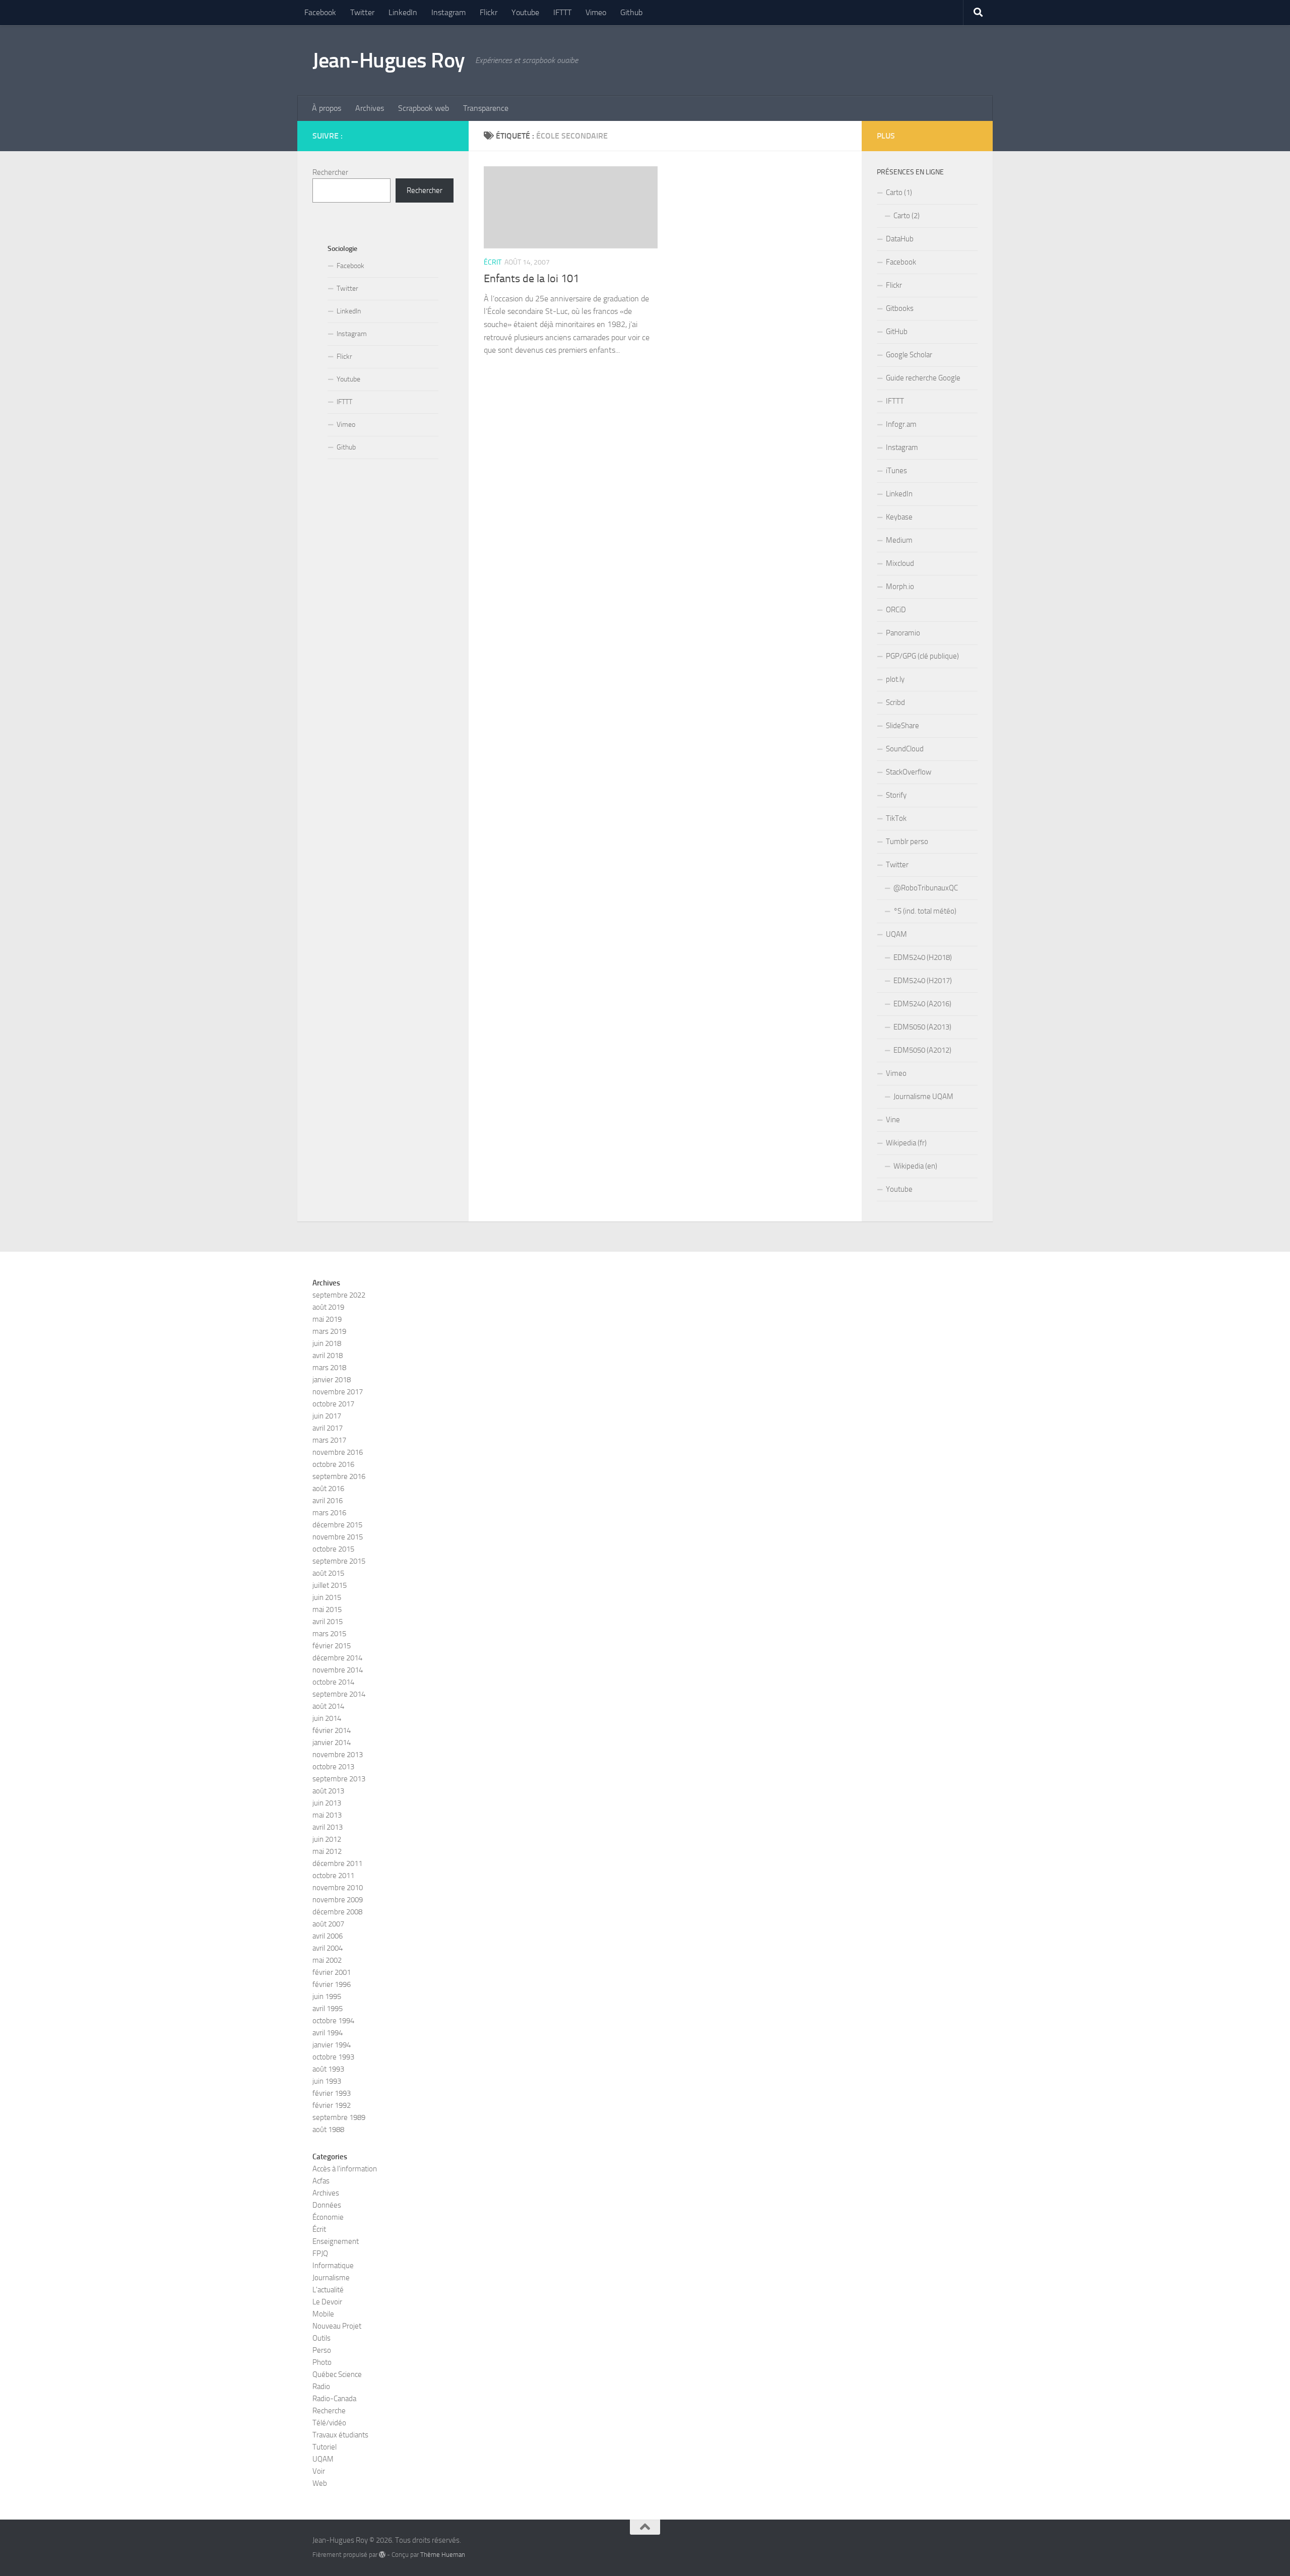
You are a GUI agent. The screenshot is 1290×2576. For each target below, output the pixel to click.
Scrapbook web (424, 108)
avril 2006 (328, 1936)
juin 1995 (327, 1997)
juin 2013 (327, 1803)
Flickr (489, 12)
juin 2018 (327, 1343)
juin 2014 (327, 1718)
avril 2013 (328, 1827)
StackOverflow (909, 772)
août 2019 (328, 1307)
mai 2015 (327, 1609)
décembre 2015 (337, 1525)
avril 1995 (328, 2009)
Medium (899, 540)
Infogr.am (901, 424)
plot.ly (895, 679)
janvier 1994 (332, 2045)
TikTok (896, 818)
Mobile (323, 2314)
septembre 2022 (339, 1295)
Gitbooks (900, 308)
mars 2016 (329, 1513)
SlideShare (902, 726)
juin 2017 (327, 1416)
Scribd (895, 702)
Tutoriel (325, 2447)
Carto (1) (899, 192)
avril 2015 (328, 1622)
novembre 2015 (338, 1537)
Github (631, 12)
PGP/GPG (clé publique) (922, 656)
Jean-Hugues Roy (389, 60)
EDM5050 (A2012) (922, 1050)
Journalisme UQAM (923, 1097)
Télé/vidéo (329, 2423)
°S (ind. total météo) (925, 911)
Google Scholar (909, 355)
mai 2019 (327, 1319)
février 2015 (332, 1646)
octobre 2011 (333, 1876)
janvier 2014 (332, 1743)
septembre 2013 (339, 1779)
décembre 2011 (337, 1863)
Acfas (321, 2181)
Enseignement (336, 2241)
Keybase (899, 517)
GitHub (897, 332)
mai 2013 (327, 1815)
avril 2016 (328, 1501)
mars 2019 (329, 1331)
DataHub (900, 239)
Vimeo (596, 12)
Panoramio (903, 633)
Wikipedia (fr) (906, 1143)
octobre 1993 (333, 2057)
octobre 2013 (333, 1767)
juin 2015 (327, 1597)
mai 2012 (327, 1851)
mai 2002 (327, 1960)
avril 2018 (328, 1356)
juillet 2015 (330, 1585)
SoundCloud (905, 749)
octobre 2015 (333, 1549)
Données (327, 2205)
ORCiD (896, 610)
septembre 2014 (339, 1694)
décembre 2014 (337, 1658)
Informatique (333, 2266)
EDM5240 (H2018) (923, 957)
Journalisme (331, 2278)
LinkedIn (403, 12)
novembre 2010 (338, 1888)
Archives (370, 108)
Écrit (493, 262)
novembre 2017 (338, 1392)
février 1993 (332, 2093)
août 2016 (328, 1489)
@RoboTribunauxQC (926, 888)
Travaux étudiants (340, 2435)
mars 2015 (329, 1634)
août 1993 (328, 2069)
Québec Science (337, 2374)
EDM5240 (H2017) (923, 981)
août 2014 (328, 1706)
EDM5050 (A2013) (922, 1027)
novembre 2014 (338, 1670)
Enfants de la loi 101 (531, 279)
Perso (322, 2350)
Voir (319, 2471)
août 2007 (328, 1924)
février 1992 (332, 2105)
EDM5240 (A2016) (922, 1004)
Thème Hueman (443, 2555)
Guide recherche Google (923, 378)
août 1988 (328, 2130)
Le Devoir (327, 2302)
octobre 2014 (333, 1682)
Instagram (448, 12)
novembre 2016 (338, 1452)
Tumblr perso (907, 842)
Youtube (525, 12)
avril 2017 (328, 1428)
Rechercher (330, 172)
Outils (321, 2338)
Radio (321, 2387)
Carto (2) (907, 216)
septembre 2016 (339, 1476)
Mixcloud (900, 563)
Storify (896, 795)
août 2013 (328, 1791)
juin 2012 (327, 1839)
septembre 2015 (339, 1561)
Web (320, 2483)
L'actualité (328, 2290)
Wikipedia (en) (915, 1166)
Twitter (362, 12)
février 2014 (332, 1730)
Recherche (329, 2411)
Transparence (486, 108)
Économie (328, 2217)
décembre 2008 (337, 1912)
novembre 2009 (338, 1900)
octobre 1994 (333, 2021)
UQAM (896, 934)
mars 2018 (329, 1368)
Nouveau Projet (337, 2326)
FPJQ (320, 2253)
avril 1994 (328, 2033)
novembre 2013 (338, 1755)
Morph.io (900, 587)
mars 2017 (329, 1440)
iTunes (896, 471)
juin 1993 (327, 2081)
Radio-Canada (334, 2399)
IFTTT (562, 12)
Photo (322, 2362)
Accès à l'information (345, 2169)
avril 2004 (328, 1948)
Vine (893, 1120)
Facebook (320, 12)
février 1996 (332, 1984)
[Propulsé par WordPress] (382, 2555)
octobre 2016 (333, 1464)
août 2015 (328, 1573)
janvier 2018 (332, 1380)
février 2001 (332, 1972)
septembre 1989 (339, 2117)
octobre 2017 (333, 1404)
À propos (327, 108)
